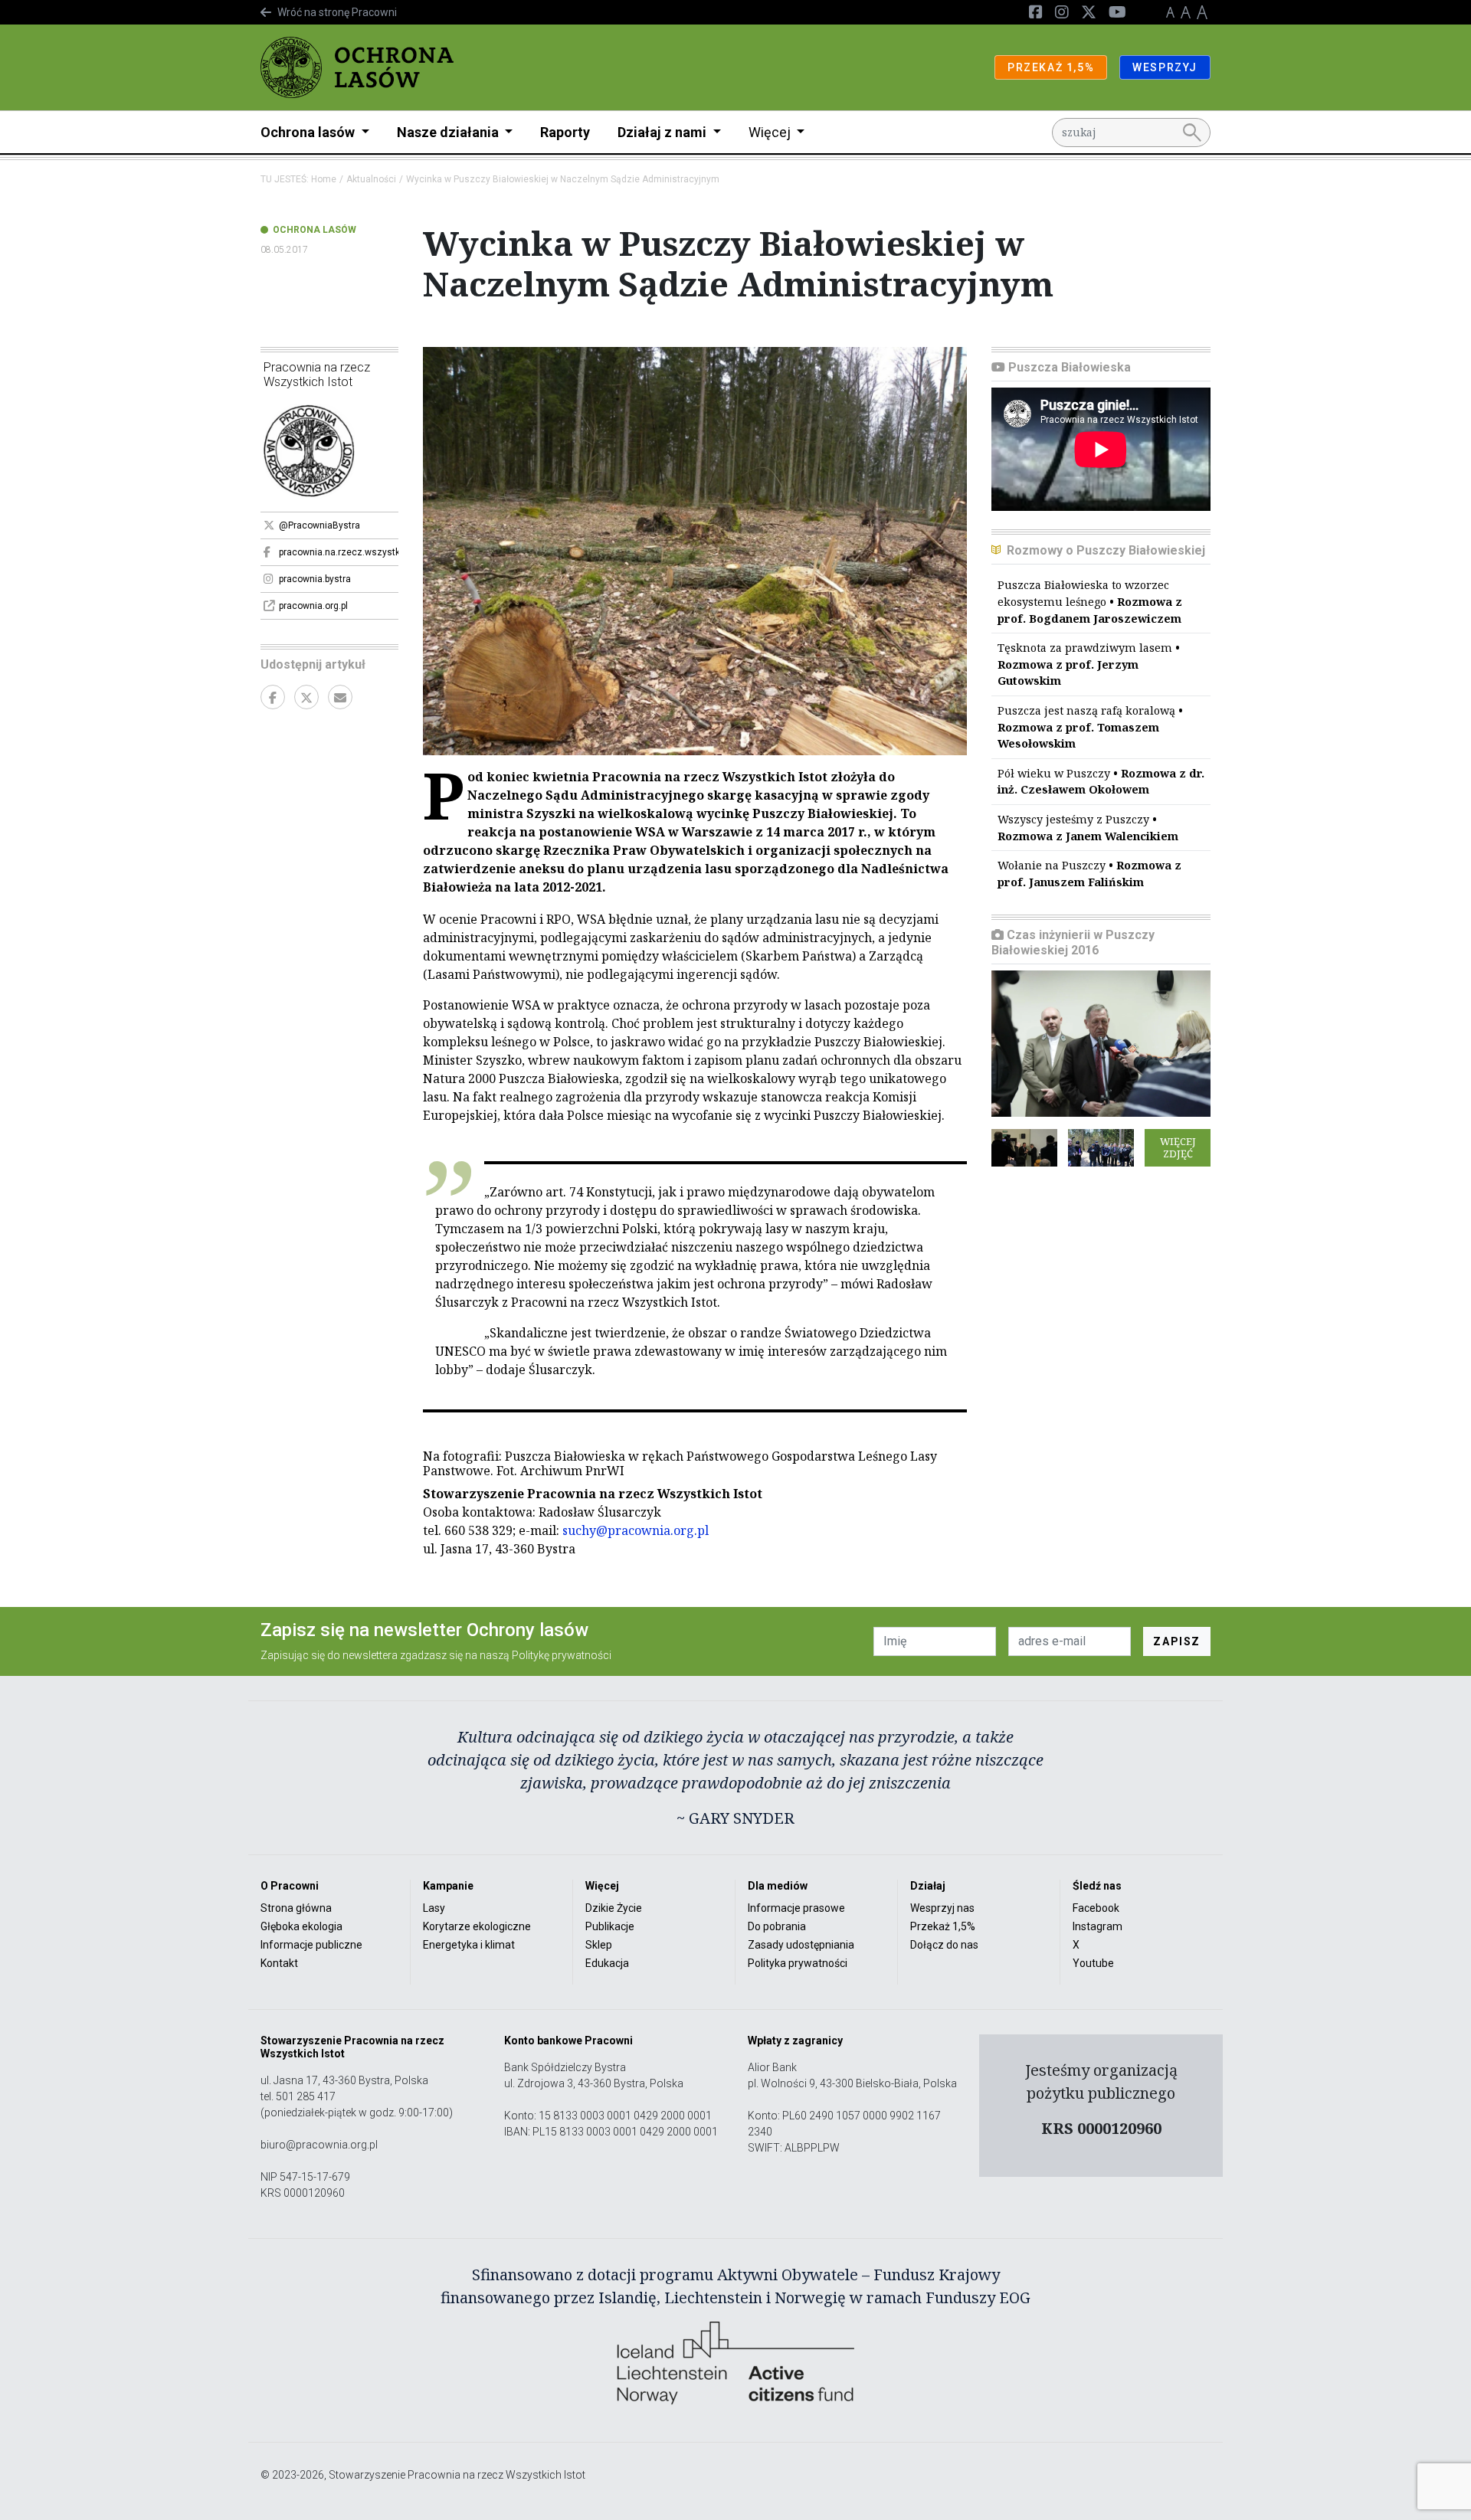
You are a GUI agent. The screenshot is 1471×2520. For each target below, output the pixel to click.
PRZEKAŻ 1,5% (1051, 67)
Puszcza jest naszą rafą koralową (1090, 727)
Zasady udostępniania (801, 1945)
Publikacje (610, 1926)
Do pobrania (777, 1926)
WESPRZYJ (1165, 67)
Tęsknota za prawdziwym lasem (1089, 664)
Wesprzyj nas (942, 1908)
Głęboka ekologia (301, 1926)
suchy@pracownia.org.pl (636, 1530)
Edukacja (607, 1963)
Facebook (1096, 1908)
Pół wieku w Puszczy (1101, 782)
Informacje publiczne (311, 1945)
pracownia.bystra (315, 579)
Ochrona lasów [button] (309, 132)
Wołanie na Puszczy (1089, 874)
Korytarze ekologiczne (477, 1926)
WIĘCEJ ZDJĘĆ (1178, 1147)
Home (324, 179)
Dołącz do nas (944, 1945)
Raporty (565, 132)
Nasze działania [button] (449, 132)
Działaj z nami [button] (663, 132)
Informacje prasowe (796, 1908)
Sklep (599, 1945)
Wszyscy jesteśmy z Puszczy (1088, 828)
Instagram (1098, 1926)
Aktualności (371, 179)
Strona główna (296, 1908)
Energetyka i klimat (469, 1945)
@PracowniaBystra (319, 525)
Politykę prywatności (562, 1655)
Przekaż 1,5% (943, 1926)
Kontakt (279, 1963)
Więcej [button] (771, 132)
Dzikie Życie (614, 1908)
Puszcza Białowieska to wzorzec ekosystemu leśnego (1090, 601)
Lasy (434, 1908)
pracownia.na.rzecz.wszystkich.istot (339, 552)
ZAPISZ (1177, 1641)
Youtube (1093, 1963)
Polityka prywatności (798, 1963)
